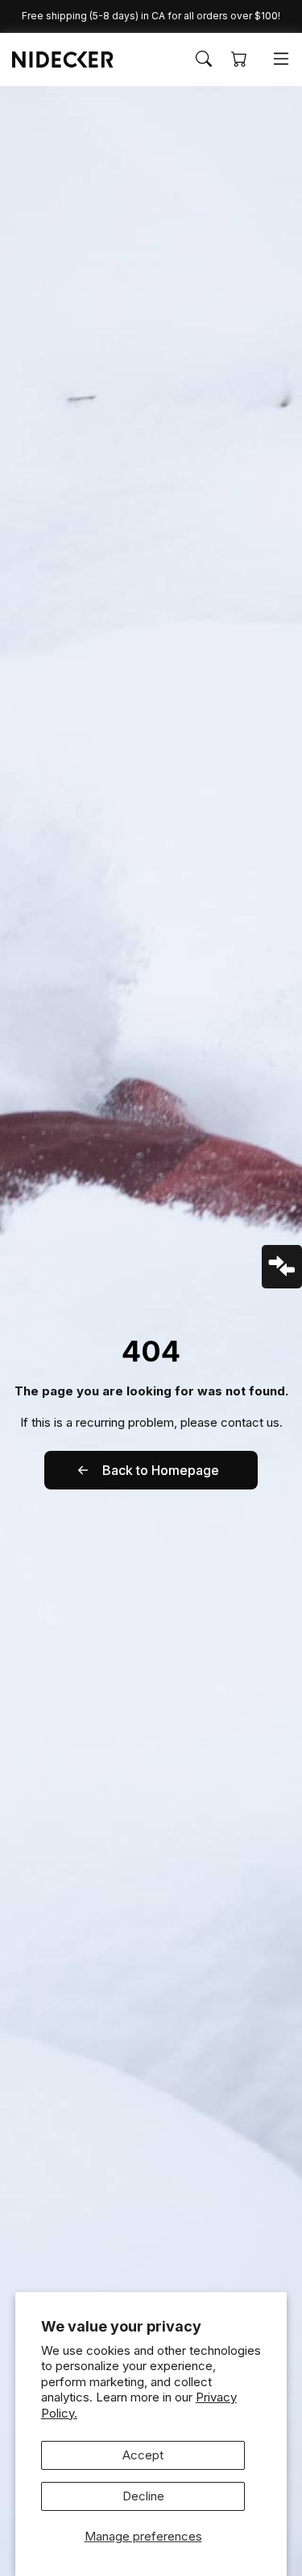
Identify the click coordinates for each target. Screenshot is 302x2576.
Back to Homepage (161, 1470)
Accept (143, 2455)
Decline (143, 2496)
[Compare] (282, 1267)
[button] (204, 59)
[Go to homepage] (55, 60)
